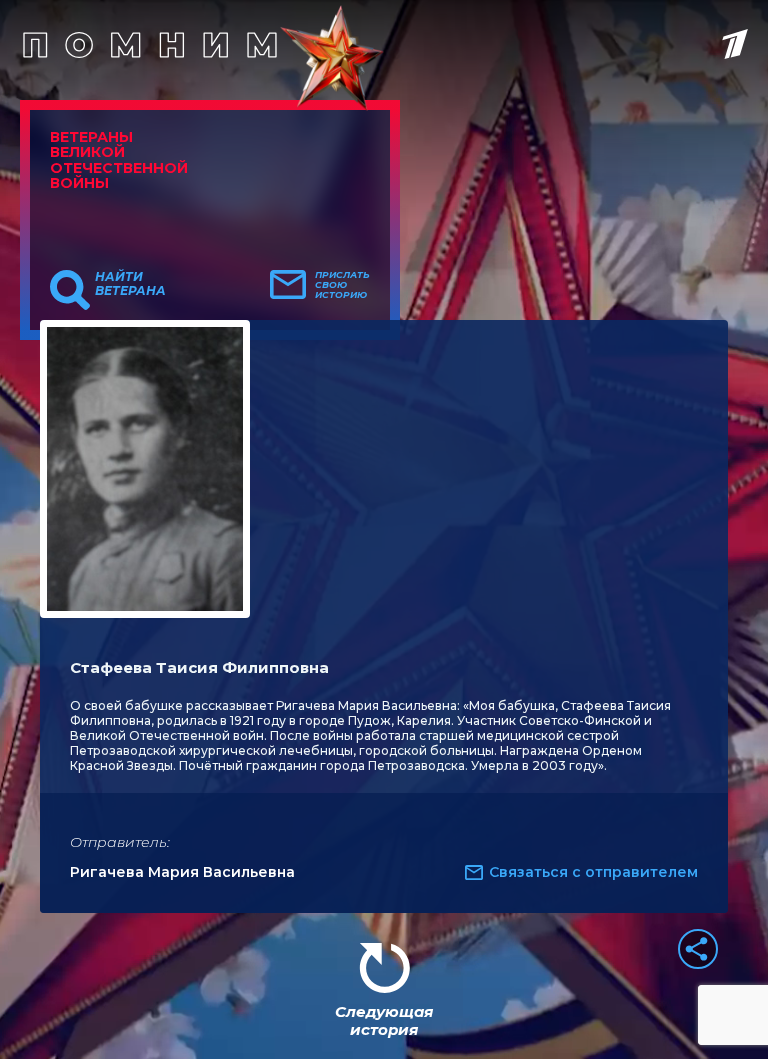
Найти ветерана (130, 284)
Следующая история (384, 1020)
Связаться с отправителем (593, 872)
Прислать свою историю (342, 285)
